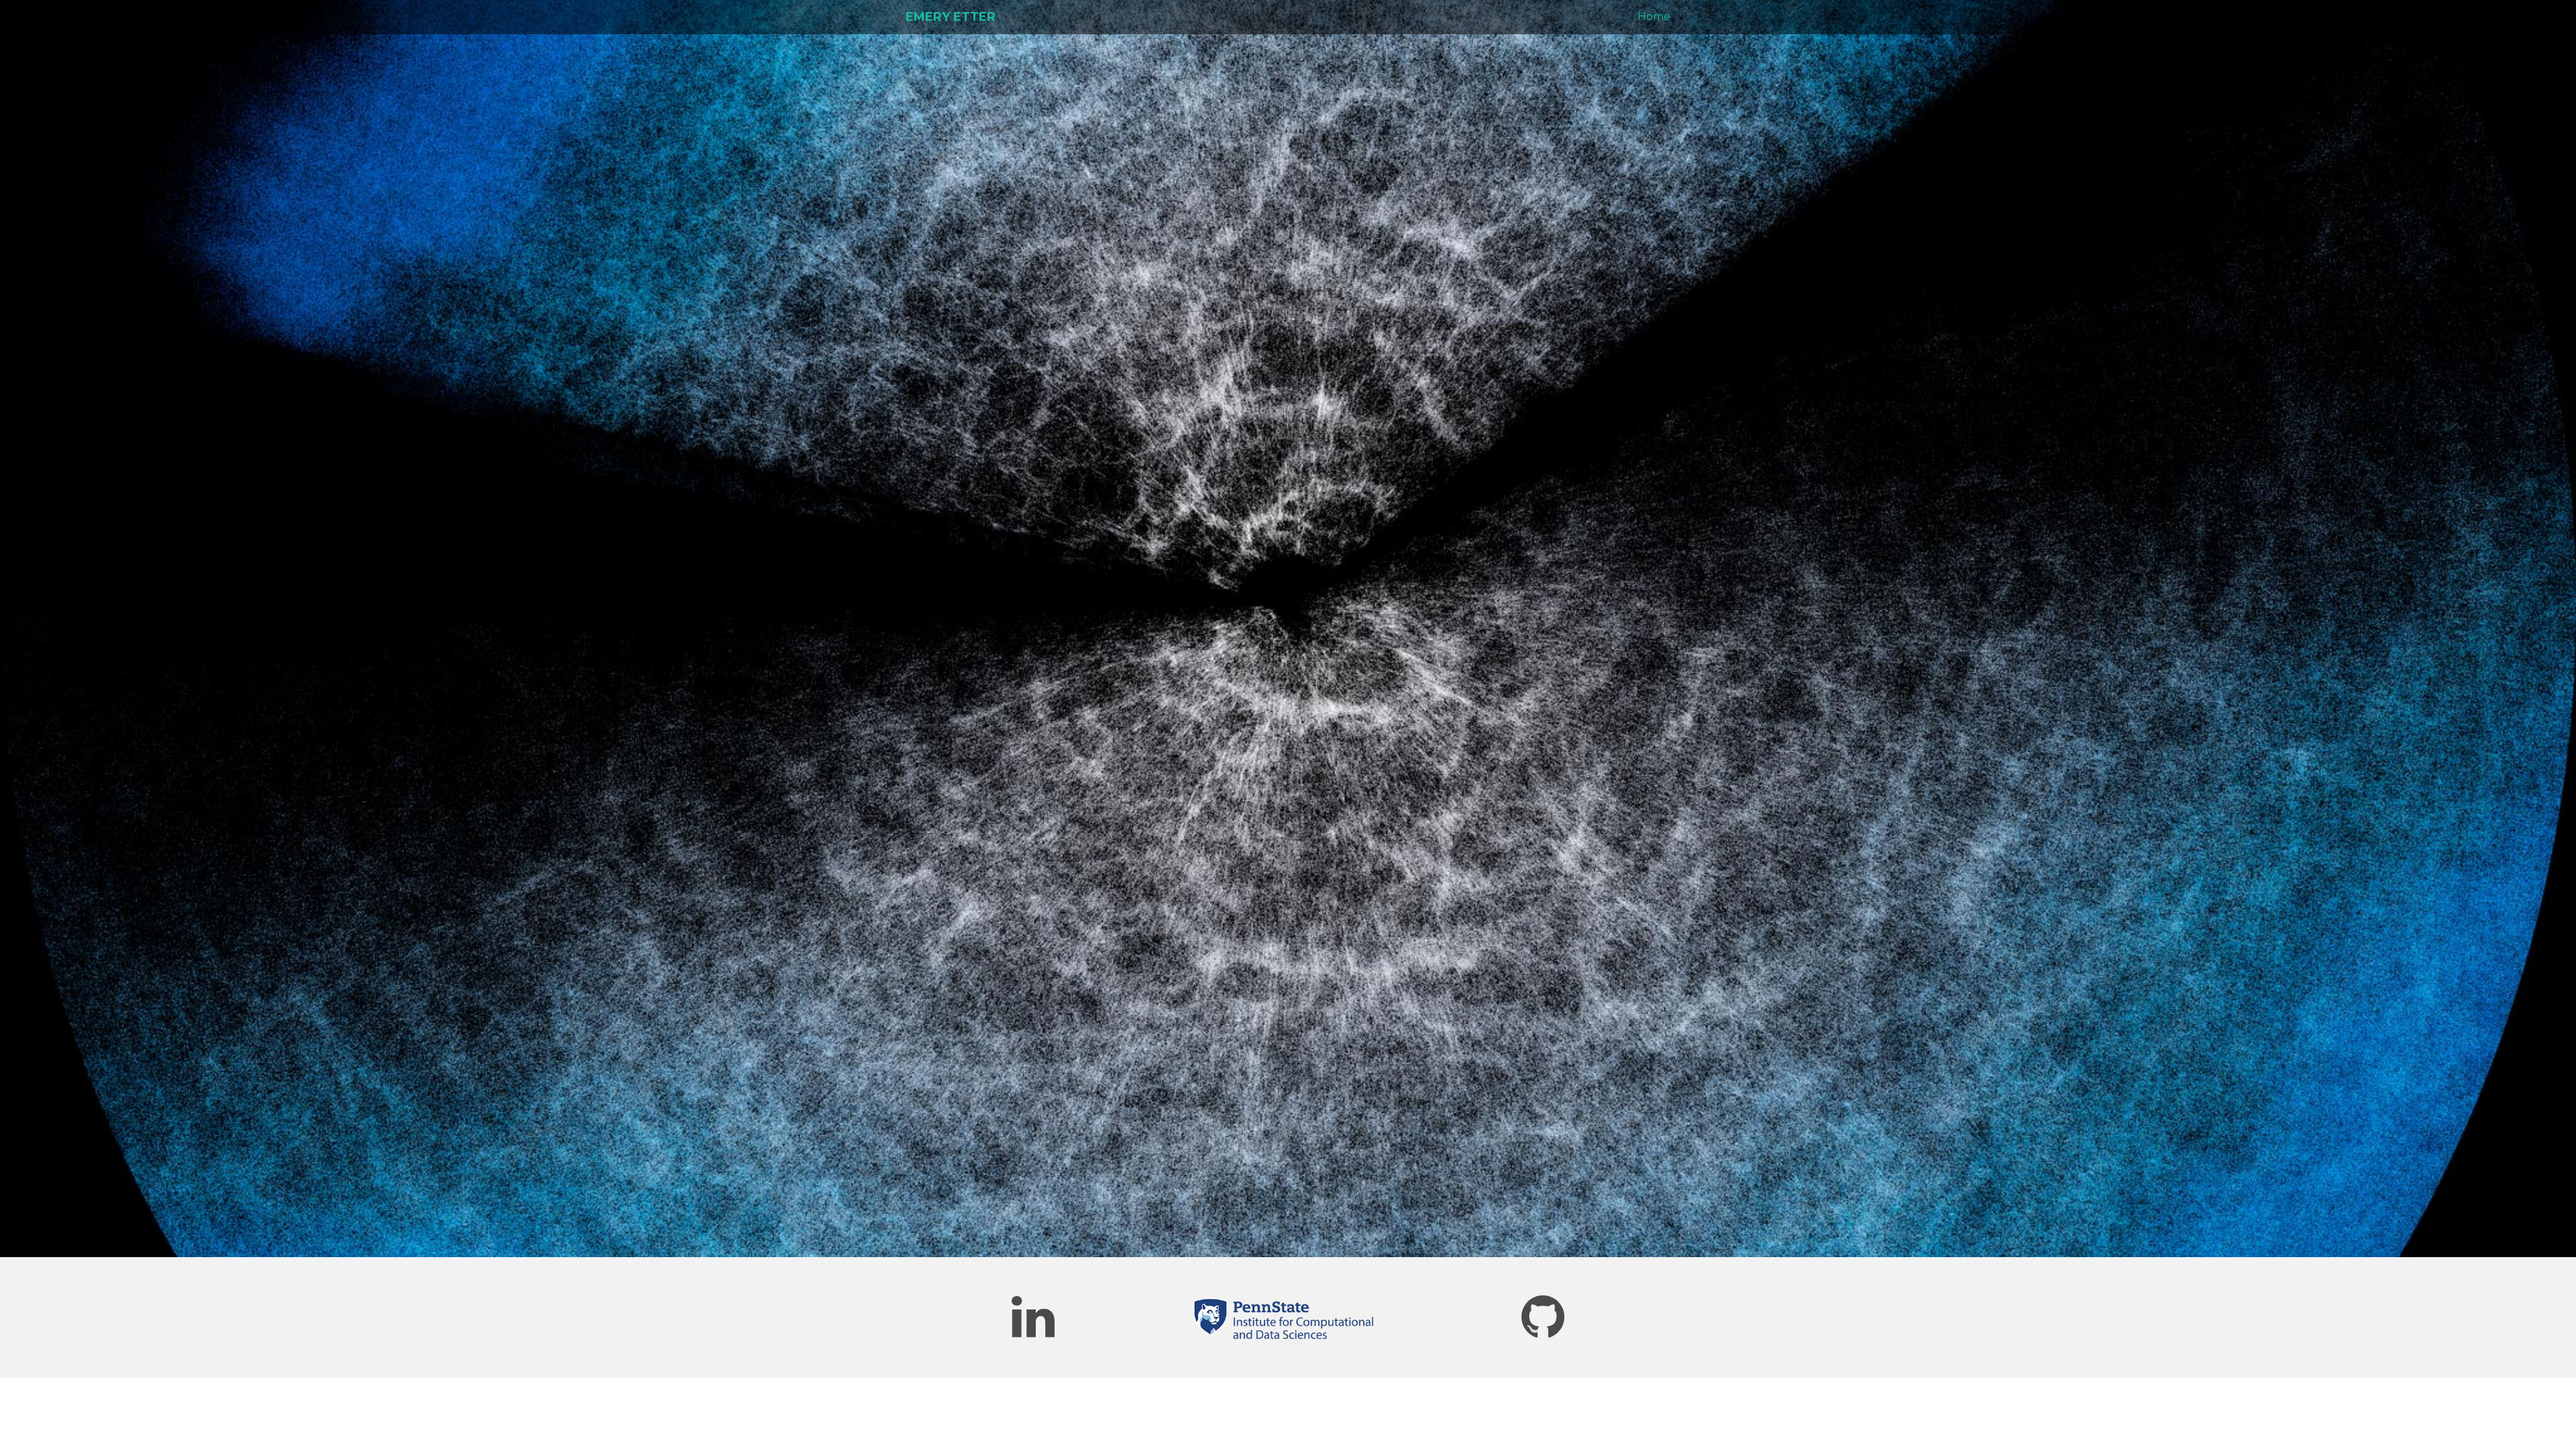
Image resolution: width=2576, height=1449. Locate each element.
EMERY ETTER (951, 17)
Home (1654, 16)
